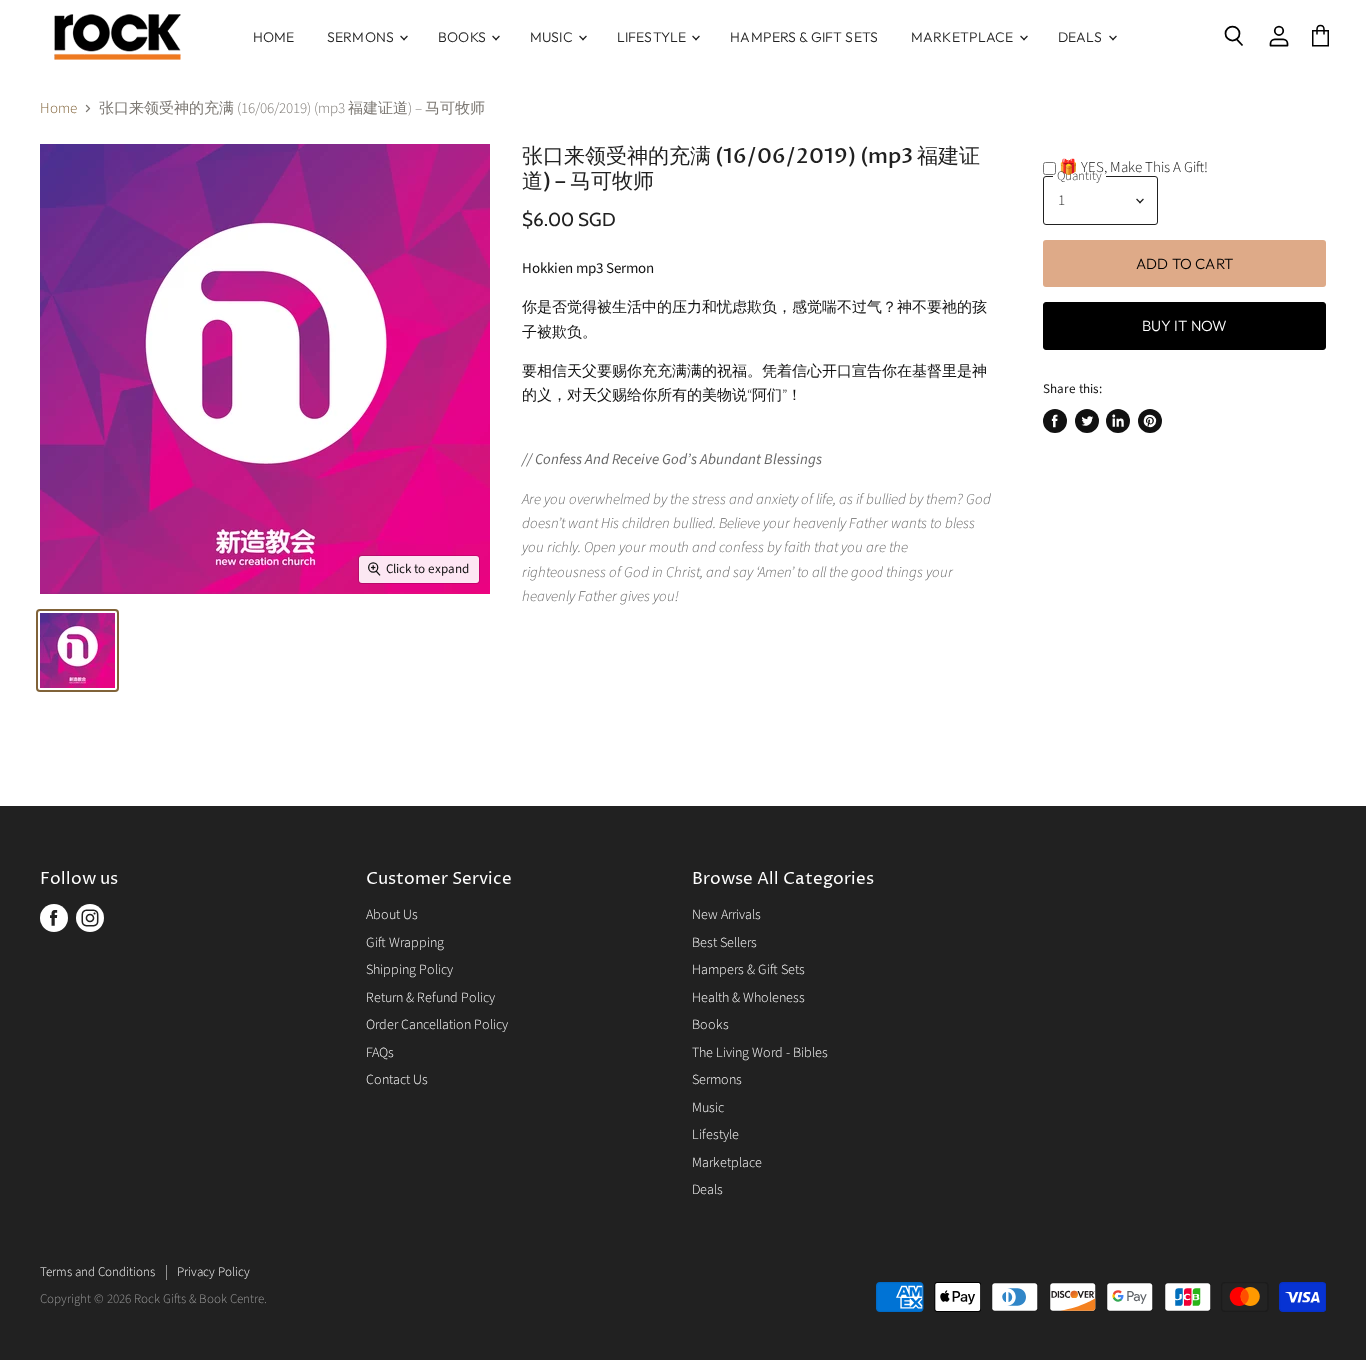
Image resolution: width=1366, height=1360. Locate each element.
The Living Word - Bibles (760, 1053)
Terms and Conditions (97, 1272)
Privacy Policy (213, 1272)
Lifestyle (653, 37)
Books (463, 37)
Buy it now (1185, 325)
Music (553, 37)
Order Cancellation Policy (437, 1025)
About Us (392, 915)
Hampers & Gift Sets (804, 37)
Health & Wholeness (748, 998)
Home (274, 37)
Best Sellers (724, 943)
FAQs (380, 1053)
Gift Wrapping (405, 943)
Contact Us (397, 1080)
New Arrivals (726, 915)
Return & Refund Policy (430, 998)
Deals (1082, 37)
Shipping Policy (409, 970)
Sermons (362, 37)
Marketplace (964, 37)
